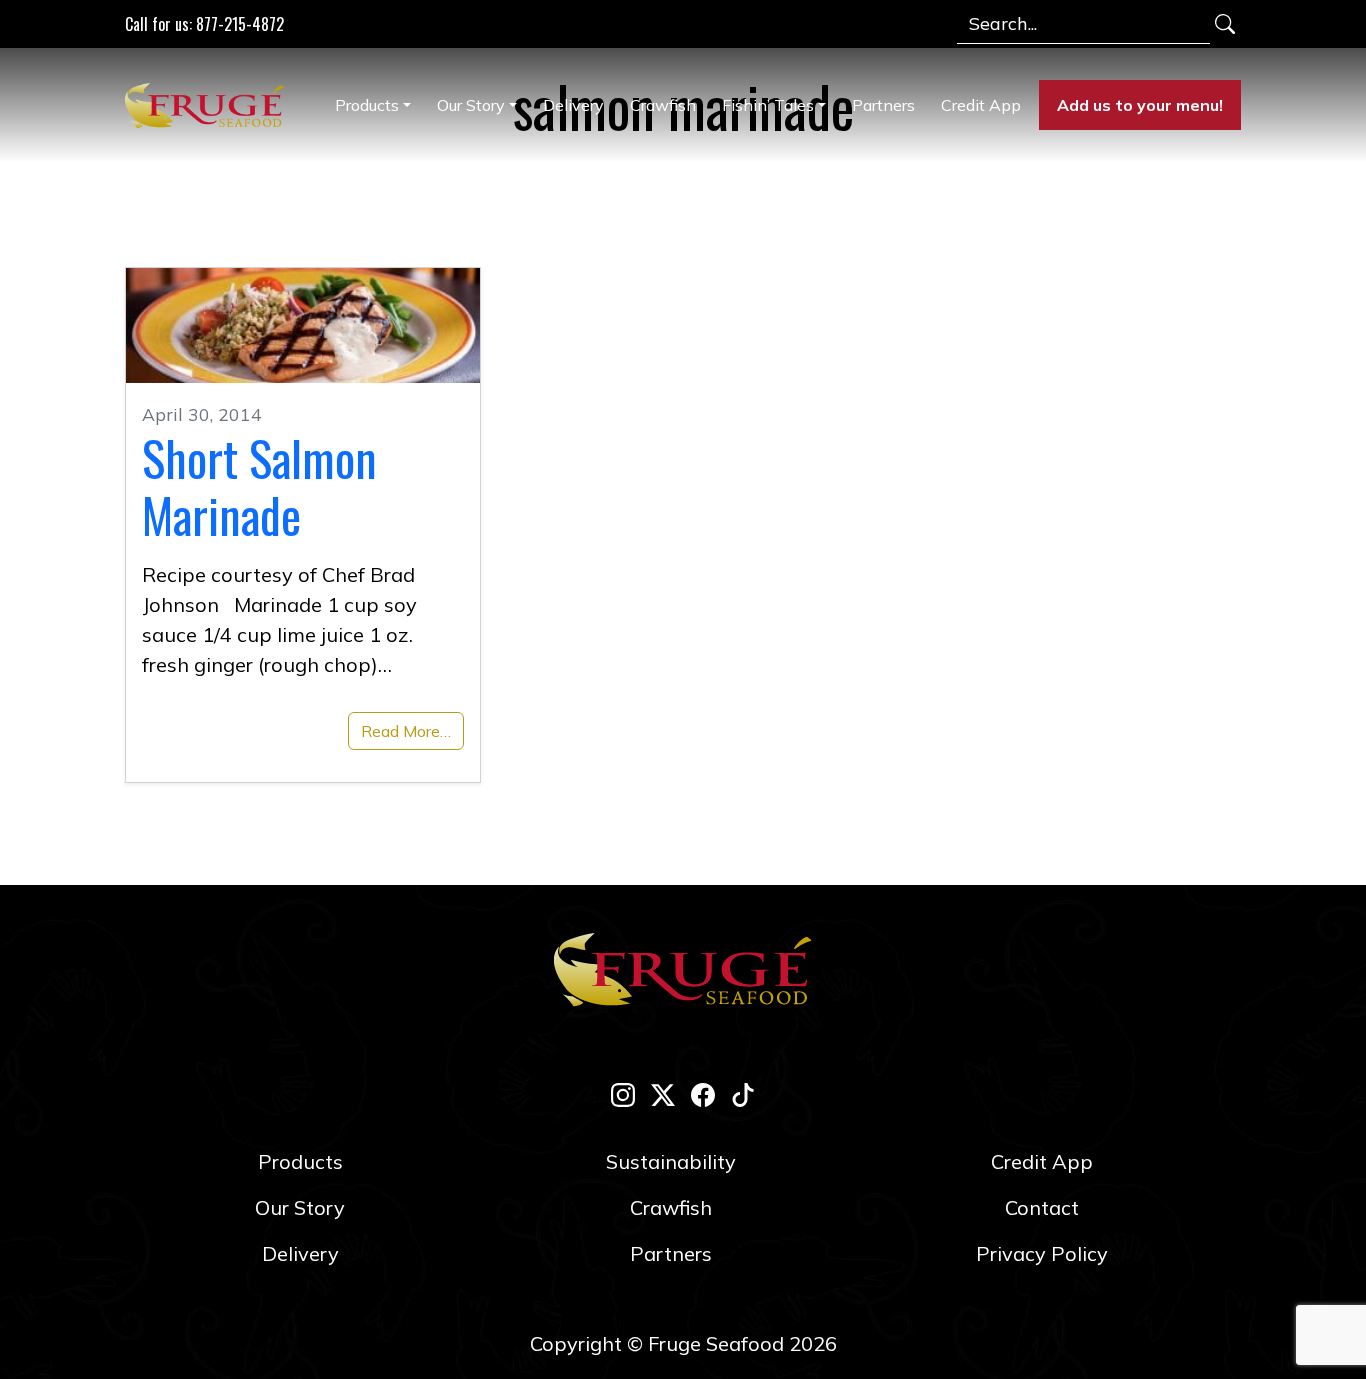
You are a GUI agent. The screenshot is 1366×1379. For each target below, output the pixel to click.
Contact (1042, 1207)
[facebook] (703, 1094)
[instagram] (623, 1094)
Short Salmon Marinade (259, 486)
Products (367, 105)
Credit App (981, 105)
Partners (883, 105)
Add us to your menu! (1140, 105)
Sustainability (671, 1161)
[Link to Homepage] (209, 105)
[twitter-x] (663, 1094)
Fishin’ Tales (768, 105)
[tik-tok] (743, 1094)
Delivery (573, 105)
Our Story (471, 105)
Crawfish (663, 105)
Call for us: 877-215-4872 (204, 24)
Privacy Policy (1042, 1253)
